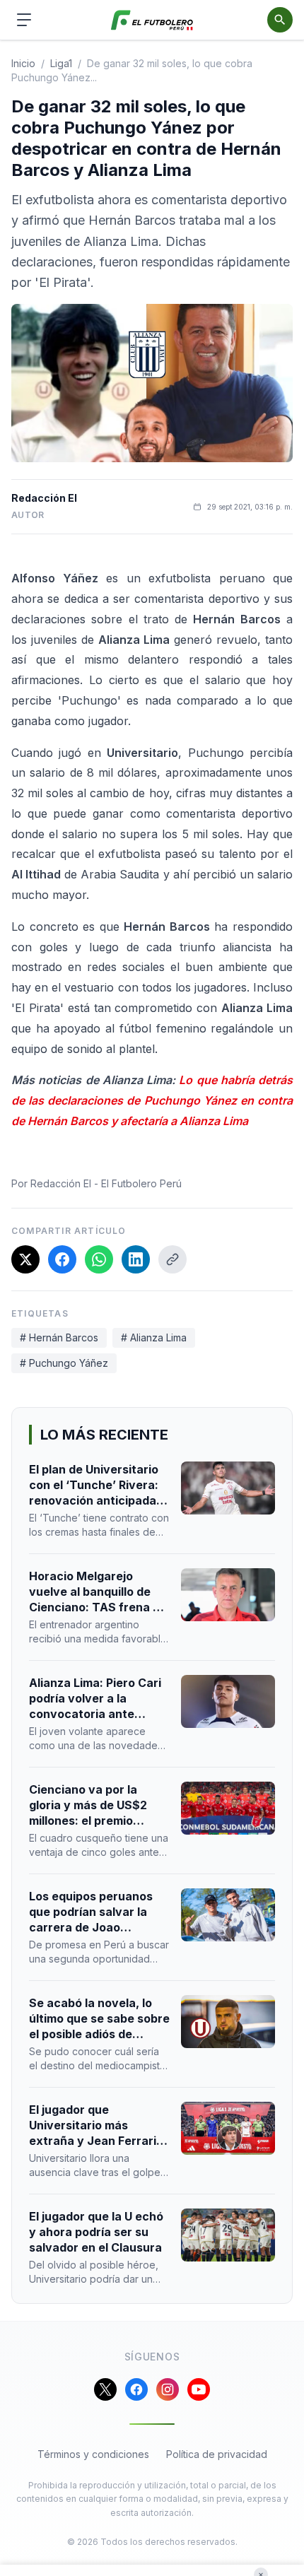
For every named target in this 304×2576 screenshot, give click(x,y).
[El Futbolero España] (152, 20)
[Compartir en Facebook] (62, 1259)
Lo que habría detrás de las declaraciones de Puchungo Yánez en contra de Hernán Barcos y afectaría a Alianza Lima (152, 1100)
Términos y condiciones (93, 2454)
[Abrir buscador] (280, 20)
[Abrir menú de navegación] (24, 20)
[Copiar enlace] (173, 1259)
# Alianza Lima (154, 1337)
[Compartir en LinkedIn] (136, 1259)
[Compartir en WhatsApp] (99, 1259)
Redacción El (44, 498)
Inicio (23, 63)
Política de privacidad (217, 2454)
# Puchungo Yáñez (64, 1363)
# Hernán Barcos (59, 1337)
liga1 (61, 63)
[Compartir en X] (25, 1259)
